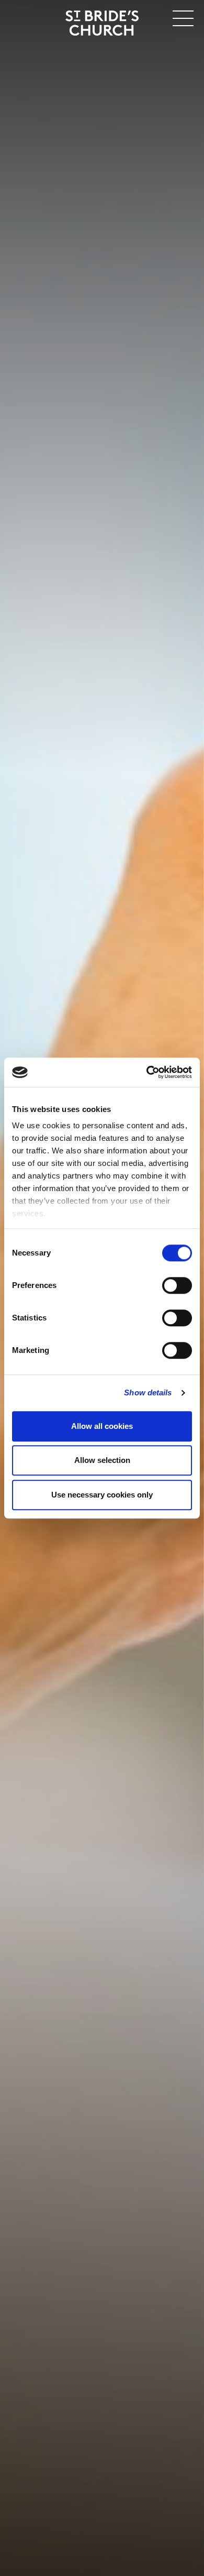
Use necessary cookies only (102, 1495)
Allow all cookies (102, 1426)
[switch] (177, 1285)
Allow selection (102, 1460)
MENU (151, 16)
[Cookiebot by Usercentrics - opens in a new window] (147, 1072)
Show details (148, 1392)
